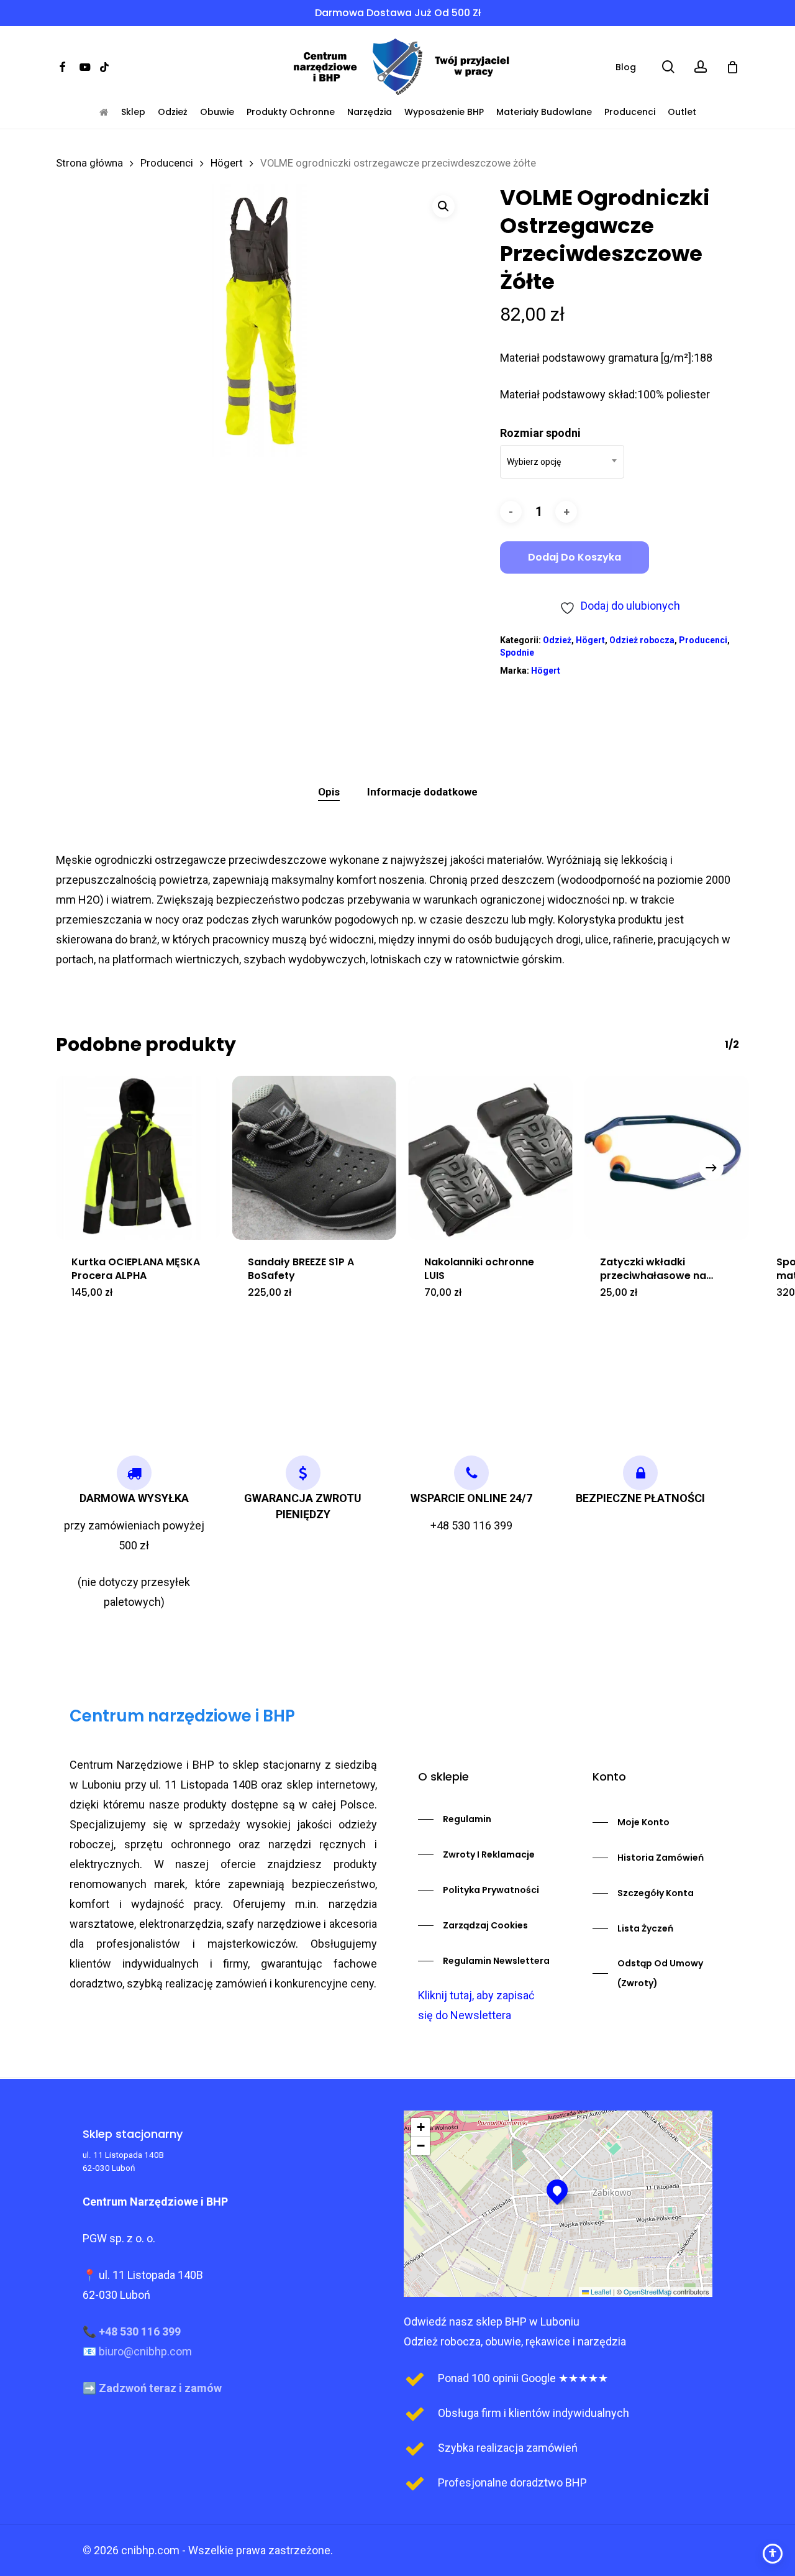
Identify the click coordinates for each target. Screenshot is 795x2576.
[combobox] (562, 462)
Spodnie (517, 653)
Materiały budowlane (544, 112)
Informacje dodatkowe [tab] (422, 792)
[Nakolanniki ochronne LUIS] (491, 1158)
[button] (443, 206)
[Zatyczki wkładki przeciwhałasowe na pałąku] (666, 1158)
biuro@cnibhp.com (145, 2351)
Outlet (682, 112)
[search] (668, 67)
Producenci (630, 112)
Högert (227, 163)
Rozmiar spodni (540, 433)
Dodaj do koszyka (575, 557)
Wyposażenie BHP (444, 112)
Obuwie (217, 112)
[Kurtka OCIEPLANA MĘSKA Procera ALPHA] (138, 1158)
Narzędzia (370, 112)
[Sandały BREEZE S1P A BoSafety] (314, 1158)
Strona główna (89, 163)
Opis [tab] (329, 792)
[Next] (711, 1168)
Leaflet (600, 2291)
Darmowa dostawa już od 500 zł (398, 13)
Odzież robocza (642, 640)
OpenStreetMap (647, 2291)
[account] (701, 67)
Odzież (173, 112)
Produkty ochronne (291, 112)
